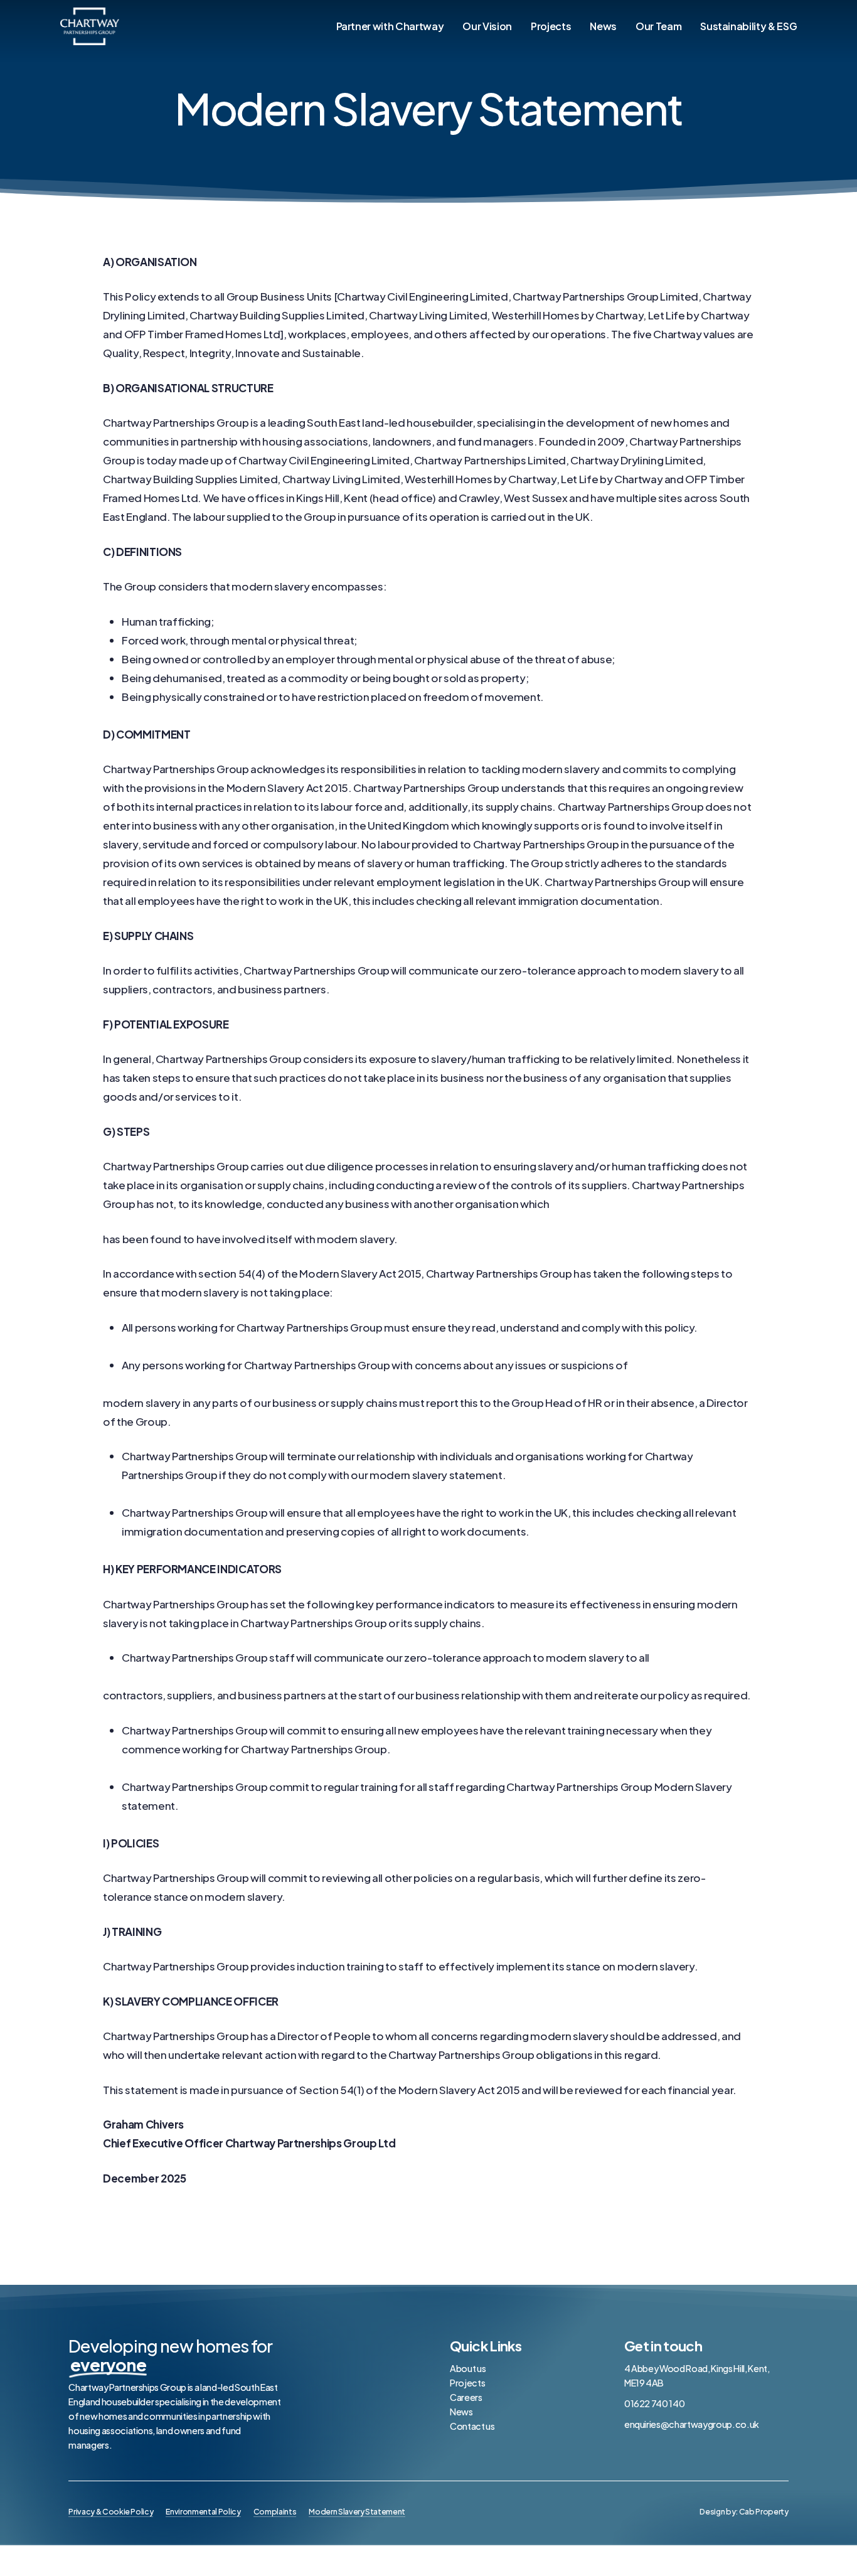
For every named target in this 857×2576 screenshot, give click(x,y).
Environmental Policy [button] (203, 2511)
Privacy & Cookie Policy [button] (111, 2511)
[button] (744, 2511)
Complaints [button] (275, 2511)
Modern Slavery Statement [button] (357, 2511)
